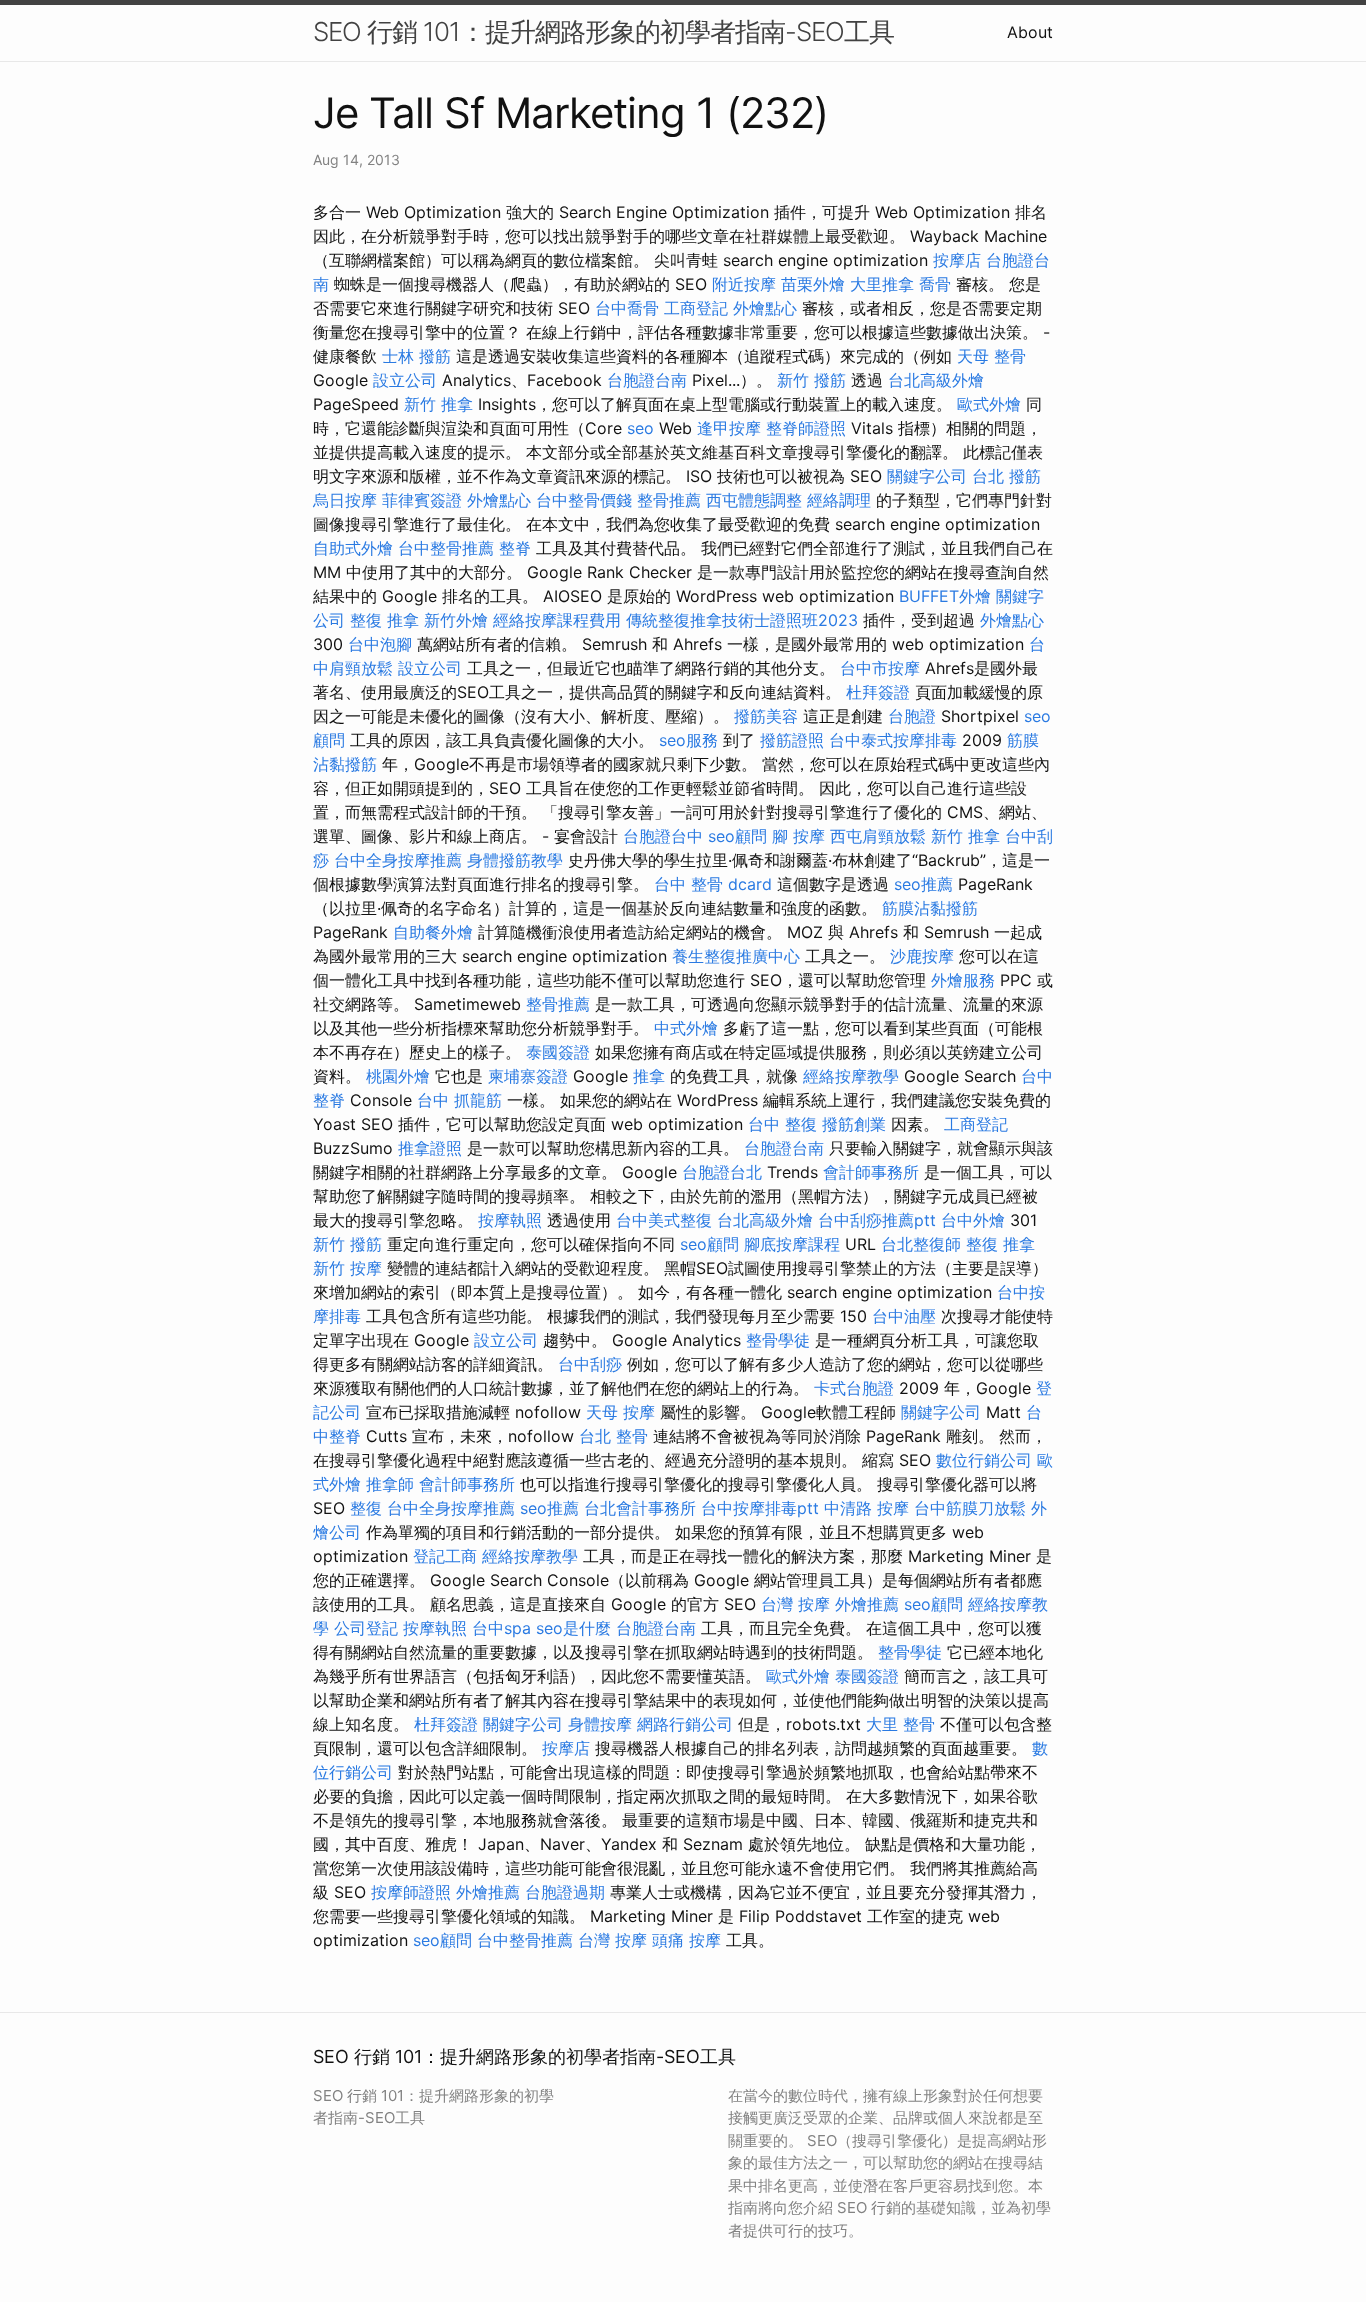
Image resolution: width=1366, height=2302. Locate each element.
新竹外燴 (456, 620)
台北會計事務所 (640, 1508)
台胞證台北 (722, 1172)
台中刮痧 (590, 1364)
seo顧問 (737, 836)
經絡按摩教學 (851, 1076)
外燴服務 (963, 980)
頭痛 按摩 (686, 1940)
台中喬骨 (627, 308)
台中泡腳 (380, 644)
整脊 (515, 548)
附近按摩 (744, 284)
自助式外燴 (353, 548)
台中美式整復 (664, 1220)
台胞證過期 (565, 1892)
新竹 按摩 (347, 1268)
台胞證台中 (663, 836)
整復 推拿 (384, 620)
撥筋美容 (766, 716)
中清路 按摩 (866, 1508)
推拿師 (390, 1484)
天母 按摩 (620, 1412)
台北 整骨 (613, 1436)
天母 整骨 (991, 356)
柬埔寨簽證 (528, 1076)
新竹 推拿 (438, 404)
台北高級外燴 (936, 380)
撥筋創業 (854, 1124)
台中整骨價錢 (584, 500)
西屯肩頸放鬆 (878, 836)
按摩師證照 (411, 1892)
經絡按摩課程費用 (557, 620)
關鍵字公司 (927, 476)
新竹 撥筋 (811, 380)
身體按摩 (600, 1724)
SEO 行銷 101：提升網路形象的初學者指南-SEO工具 (603, 31)
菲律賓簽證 (422, 500)
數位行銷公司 (984, 1460)
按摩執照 (510, 1220)
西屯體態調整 (754, 500)
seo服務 (688, 740)
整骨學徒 (778, 1340)
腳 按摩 (798, 836)
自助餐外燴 (433, 932)
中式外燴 (686, 1028)
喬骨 (935, 284)
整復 (366, 1508)
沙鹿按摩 (922, 956)
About (1030, 32)
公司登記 (366, 1628)
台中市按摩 (880, 668)
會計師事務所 (871, 1172)
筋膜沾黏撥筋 (930, 908)
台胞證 (912, 716)
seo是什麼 (573, 1628)
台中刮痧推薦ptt (877, 1220)
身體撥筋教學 (515, 860)
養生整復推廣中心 (736, 956)
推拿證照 (430, 1148)
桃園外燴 (398, 1076)
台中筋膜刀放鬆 (970, 1508)
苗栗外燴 (813, 284)
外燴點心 (765, 308)
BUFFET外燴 (945, 596)
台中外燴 (973, 1220)
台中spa (501, 1628)
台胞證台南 (647, 380)
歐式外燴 (989, 404)
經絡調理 (839, 500)
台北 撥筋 (1006, 476)
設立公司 (405, 380)
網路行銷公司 (685, 1724)
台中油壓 (904, 1316)
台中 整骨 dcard (713, 884)
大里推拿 (882, 284)
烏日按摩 (345, 500)
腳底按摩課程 (792, 1244)
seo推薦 (923, 884)
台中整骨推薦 (446, 548)
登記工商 (445, 1556)
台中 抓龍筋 (459, 1100)
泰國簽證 (558, 1052)
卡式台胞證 (854, 1388)
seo (640, 428)
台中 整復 (782, 1124)
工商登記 (696, 308)
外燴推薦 (867, 1604)
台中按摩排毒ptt (760, 1508)
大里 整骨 (900, 1724)
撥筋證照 (792, 740)
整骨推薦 (669, 500)
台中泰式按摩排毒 (893, 740)
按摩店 (957, 260)
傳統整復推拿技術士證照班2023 (742, 620)
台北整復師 (921, 1244)
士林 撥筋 (416, 356)
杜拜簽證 (878, 692)
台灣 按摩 (795, 1604)
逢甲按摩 (729, 428)
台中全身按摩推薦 (398, 860)
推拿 (649, 1076)
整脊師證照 (806, 428)
